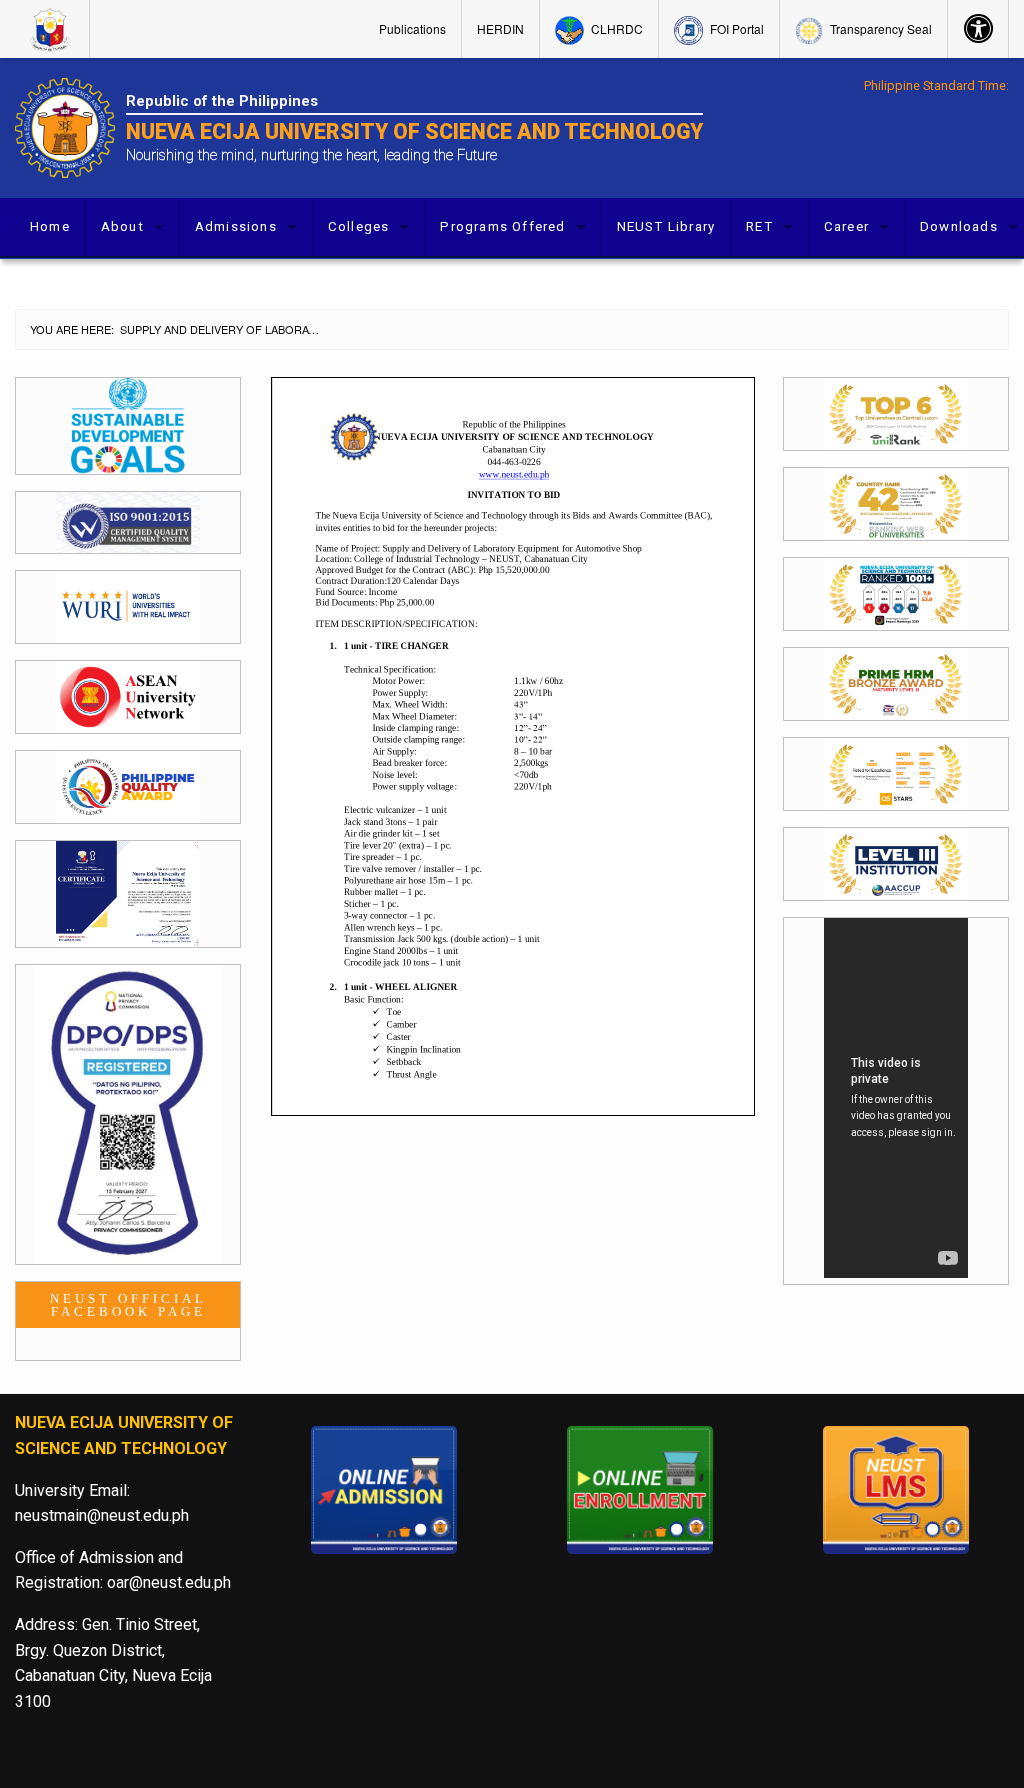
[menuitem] (52, 29)
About (122, 226)
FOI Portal (735, 28)
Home (50, 226)
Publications (412, 28)
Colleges (359, 226)
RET (759, 226)
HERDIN (500, 28)
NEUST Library (666, 226)
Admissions (236, 226)
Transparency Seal (879, 28)
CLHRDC (615, 28)
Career (846, 226)
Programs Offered (502, 226)
